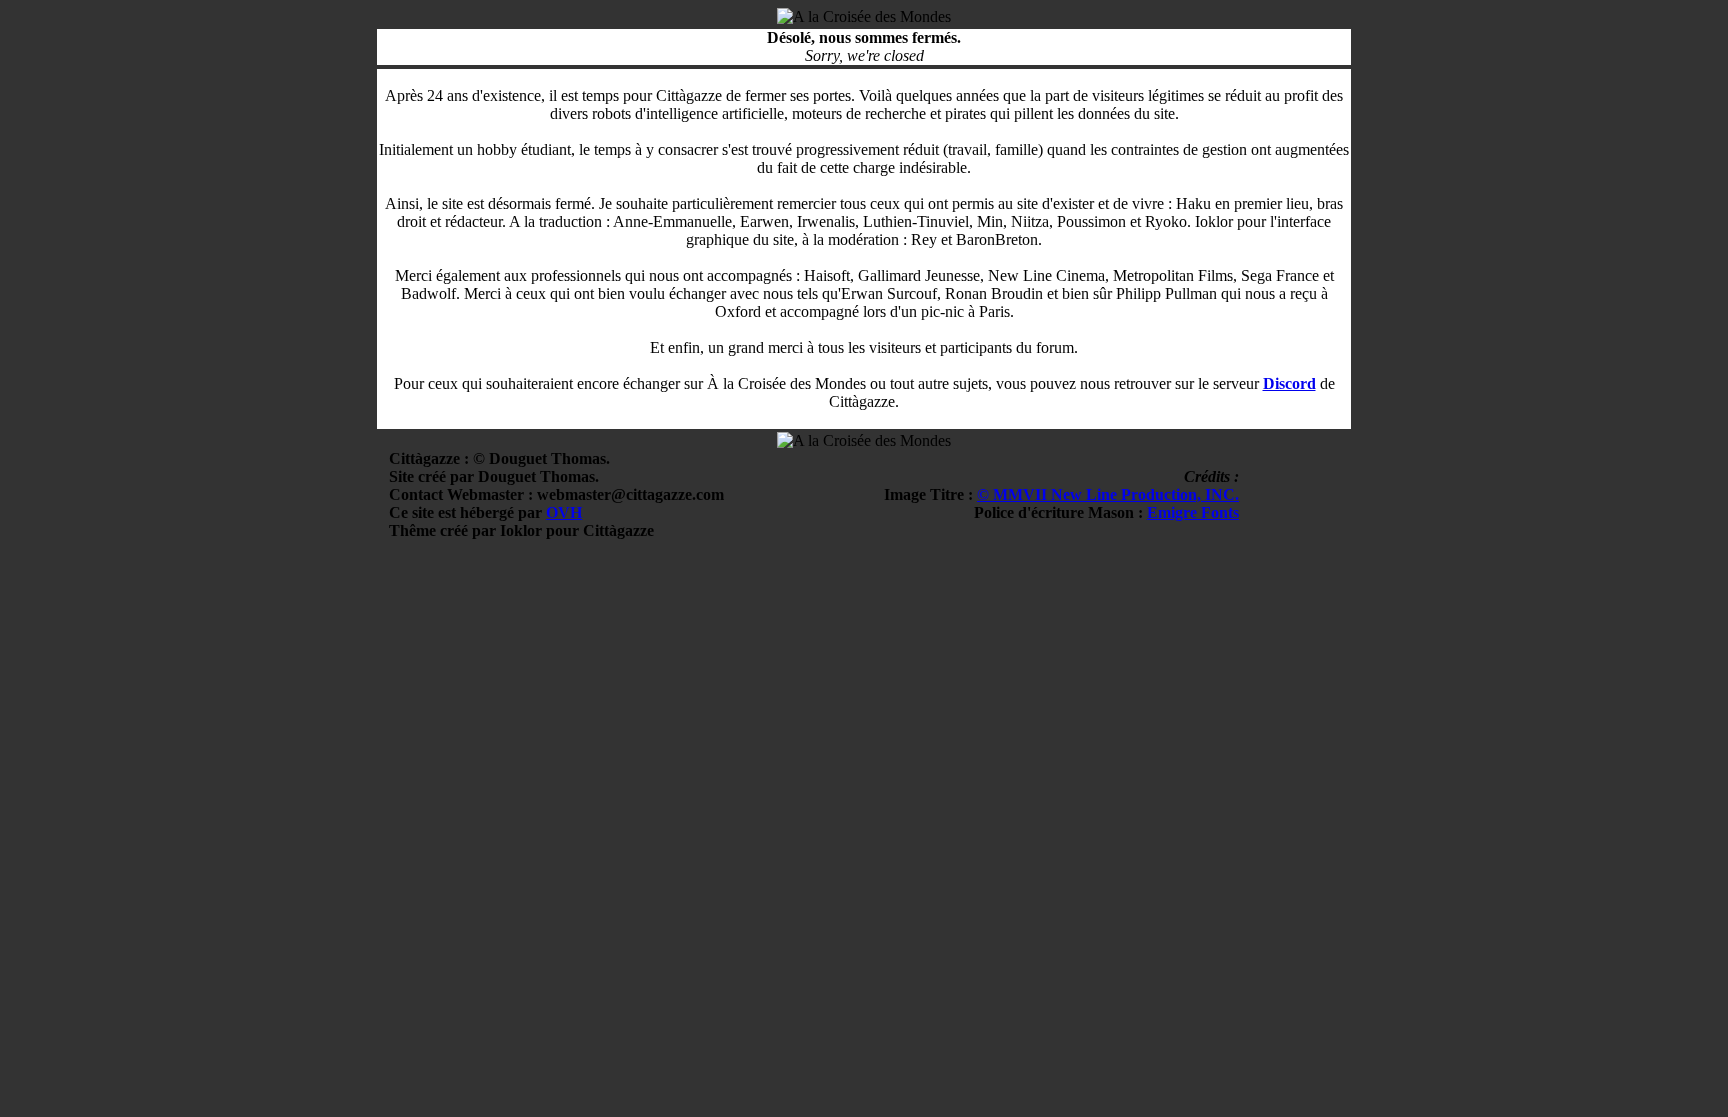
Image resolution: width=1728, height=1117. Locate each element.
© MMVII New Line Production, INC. (1108, 494)
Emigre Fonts (1193, 512)
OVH (564, 512)
